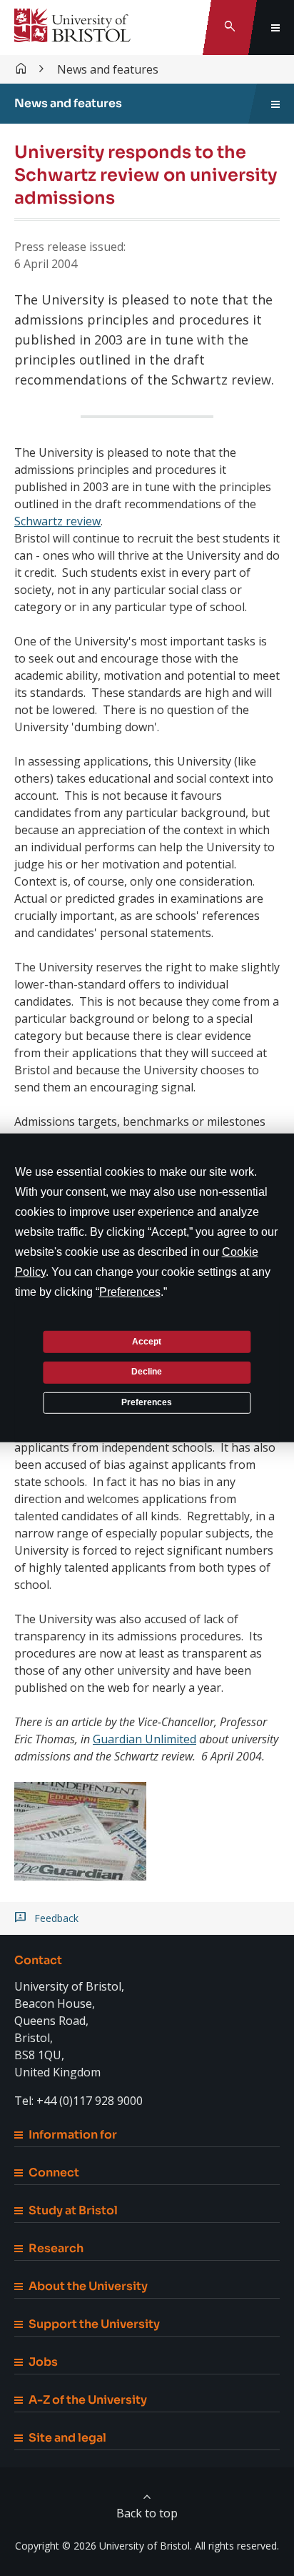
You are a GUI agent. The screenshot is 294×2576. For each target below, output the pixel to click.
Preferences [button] (130, 1292)
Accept (147, 1341)
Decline (147, 1372)
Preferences (147, 1402)
